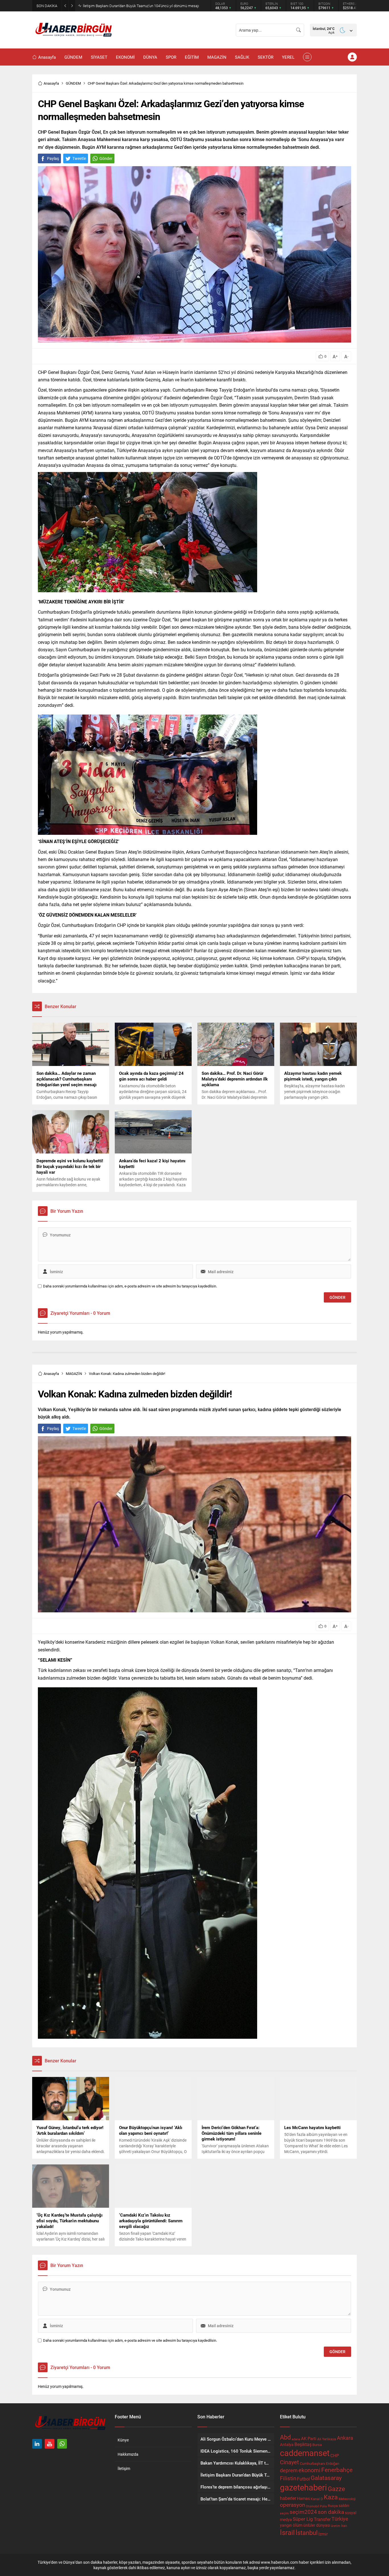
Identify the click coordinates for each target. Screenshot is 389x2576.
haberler (288, 2498)
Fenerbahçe (337, 2470)
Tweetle (79, 158)
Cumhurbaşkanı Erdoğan (320, 2463)
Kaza (331, 2497)
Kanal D (317, 2499)
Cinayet (289, 2462)
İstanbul (307, 2533)
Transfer (322, 2519)
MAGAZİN (74, 1374)
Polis (323, 2506)
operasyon (292, 2505)
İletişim (124, 2468)
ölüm (298, 2525)
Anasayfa (51, 83)
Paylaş (53, 158)
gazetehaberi (303, 2487)
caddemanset (305, 2453)
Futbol (303, 2479)
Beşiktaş (303, 2444)
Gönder (106, 158)
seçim (284, 2513)
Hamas (303, 2498)
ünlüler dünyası (317, 2525)
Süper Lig (303, 2519)
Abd (285, 2437)
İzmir (323, 2534)
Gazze (336, 2489)
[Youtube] (50, 2444)
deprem (289, 2470)
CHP (335, 2455)
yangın (286, 2525)
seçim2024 (303, 2512)
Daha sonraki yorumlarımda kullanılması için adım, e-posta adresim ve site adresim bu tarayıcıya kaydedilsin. (130, 1286)
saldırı (344, 2506)
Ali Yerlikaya (327, 2439)
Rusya (333, 2506)
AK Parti (309, 2438)
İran (344, 2526)
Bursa (317, 2445)
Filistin (288, 2478)
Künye (123, 2440)
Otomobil (312, 2506)
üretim (336, 2526)
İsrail (287, 2532)
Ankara (345, 2438)
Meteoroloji (347, 2499)
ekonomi (309, 2470)
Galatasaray (326, 2478)
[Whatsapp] (62, 2444)
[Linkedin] (37, 2444)
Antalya (287, 2445)
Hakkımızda (128, 2454)
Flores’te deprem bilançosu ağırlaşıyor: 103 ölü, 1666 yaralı (129, 6)
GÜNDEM (73, 83)
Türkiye (340, 2519)
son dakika (331, 2512)
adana (296, 2439)
